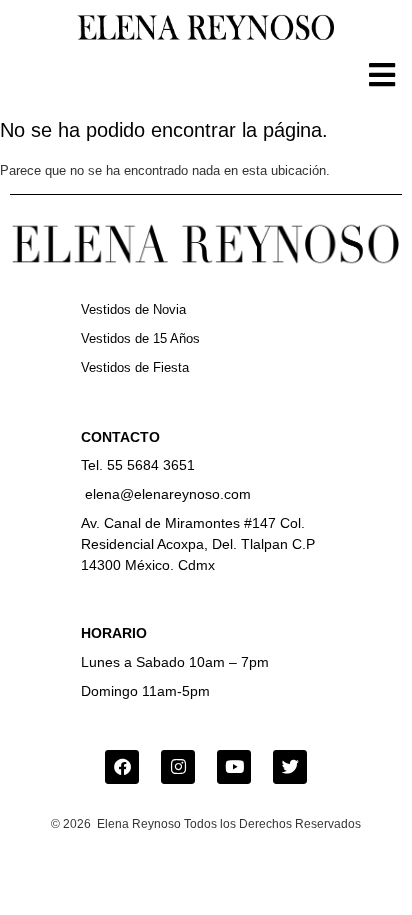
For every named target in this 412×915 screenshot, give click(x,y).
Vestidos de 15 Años (140, 338)
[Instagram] (178, 767)
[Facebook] (122, 767)
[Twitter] (290, 767)
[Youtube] (234, 767)
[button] (381, 74)
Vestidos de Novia (133, 309)
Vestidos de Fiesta (135, 367)
